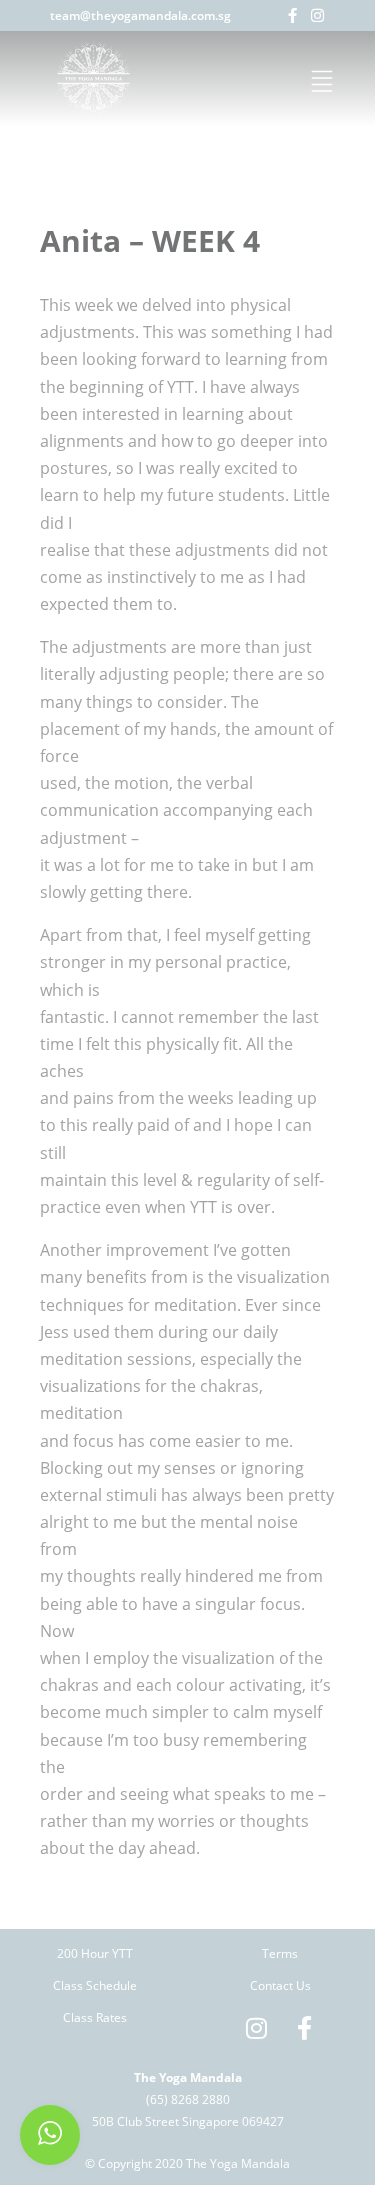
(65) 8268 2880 (188, 2099)
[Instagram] (317, 15)
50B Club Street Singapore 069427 (188, 2121)
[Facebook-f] (292, 15)
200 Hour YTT (95, 1953)
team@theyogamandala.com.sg (140, 15)
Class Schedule (95, 1985)
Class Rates (95, 2017)
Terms (280, 1953)
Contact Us (280, 1985)
